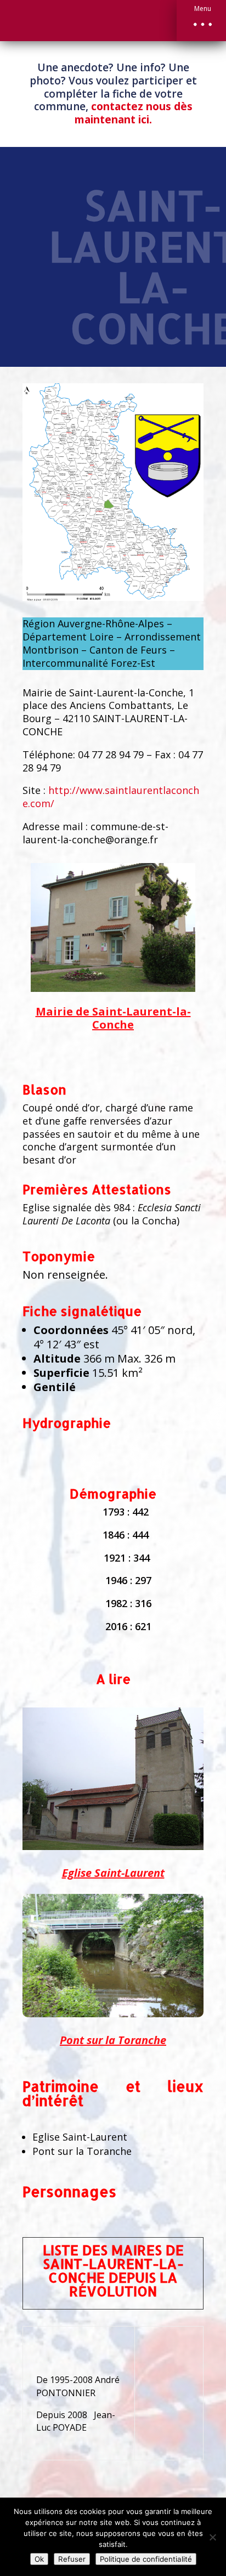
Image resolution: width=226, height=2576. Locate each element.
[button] (201, 21)
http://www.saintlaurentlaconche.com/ (111, 797)
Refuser (72, 2559)
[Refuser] (212, 2537)
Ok (39, 2559)
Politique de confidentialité (146, 2559)
